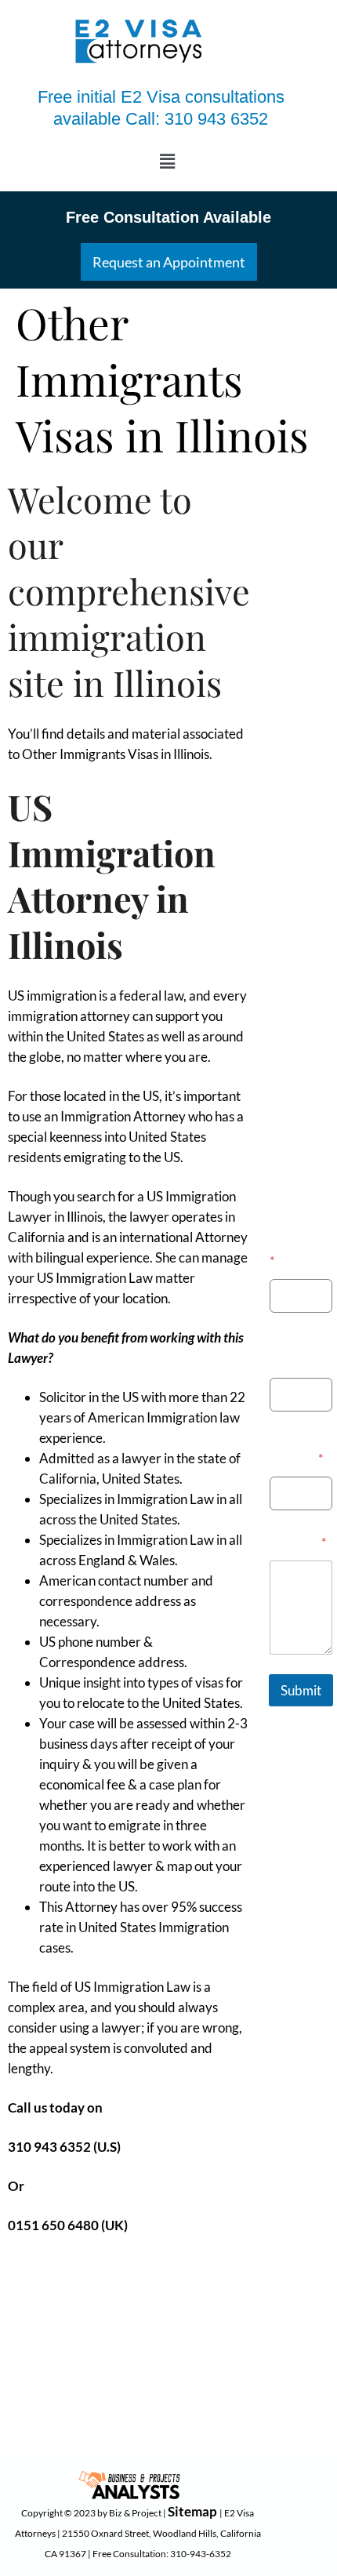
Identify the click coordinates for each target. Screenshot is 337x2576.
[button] (167, 161)
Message (298, 1541)
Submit (301, 1690)
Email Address (296, 1450)
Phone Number (293, 1351)
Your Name (301, 1252)
